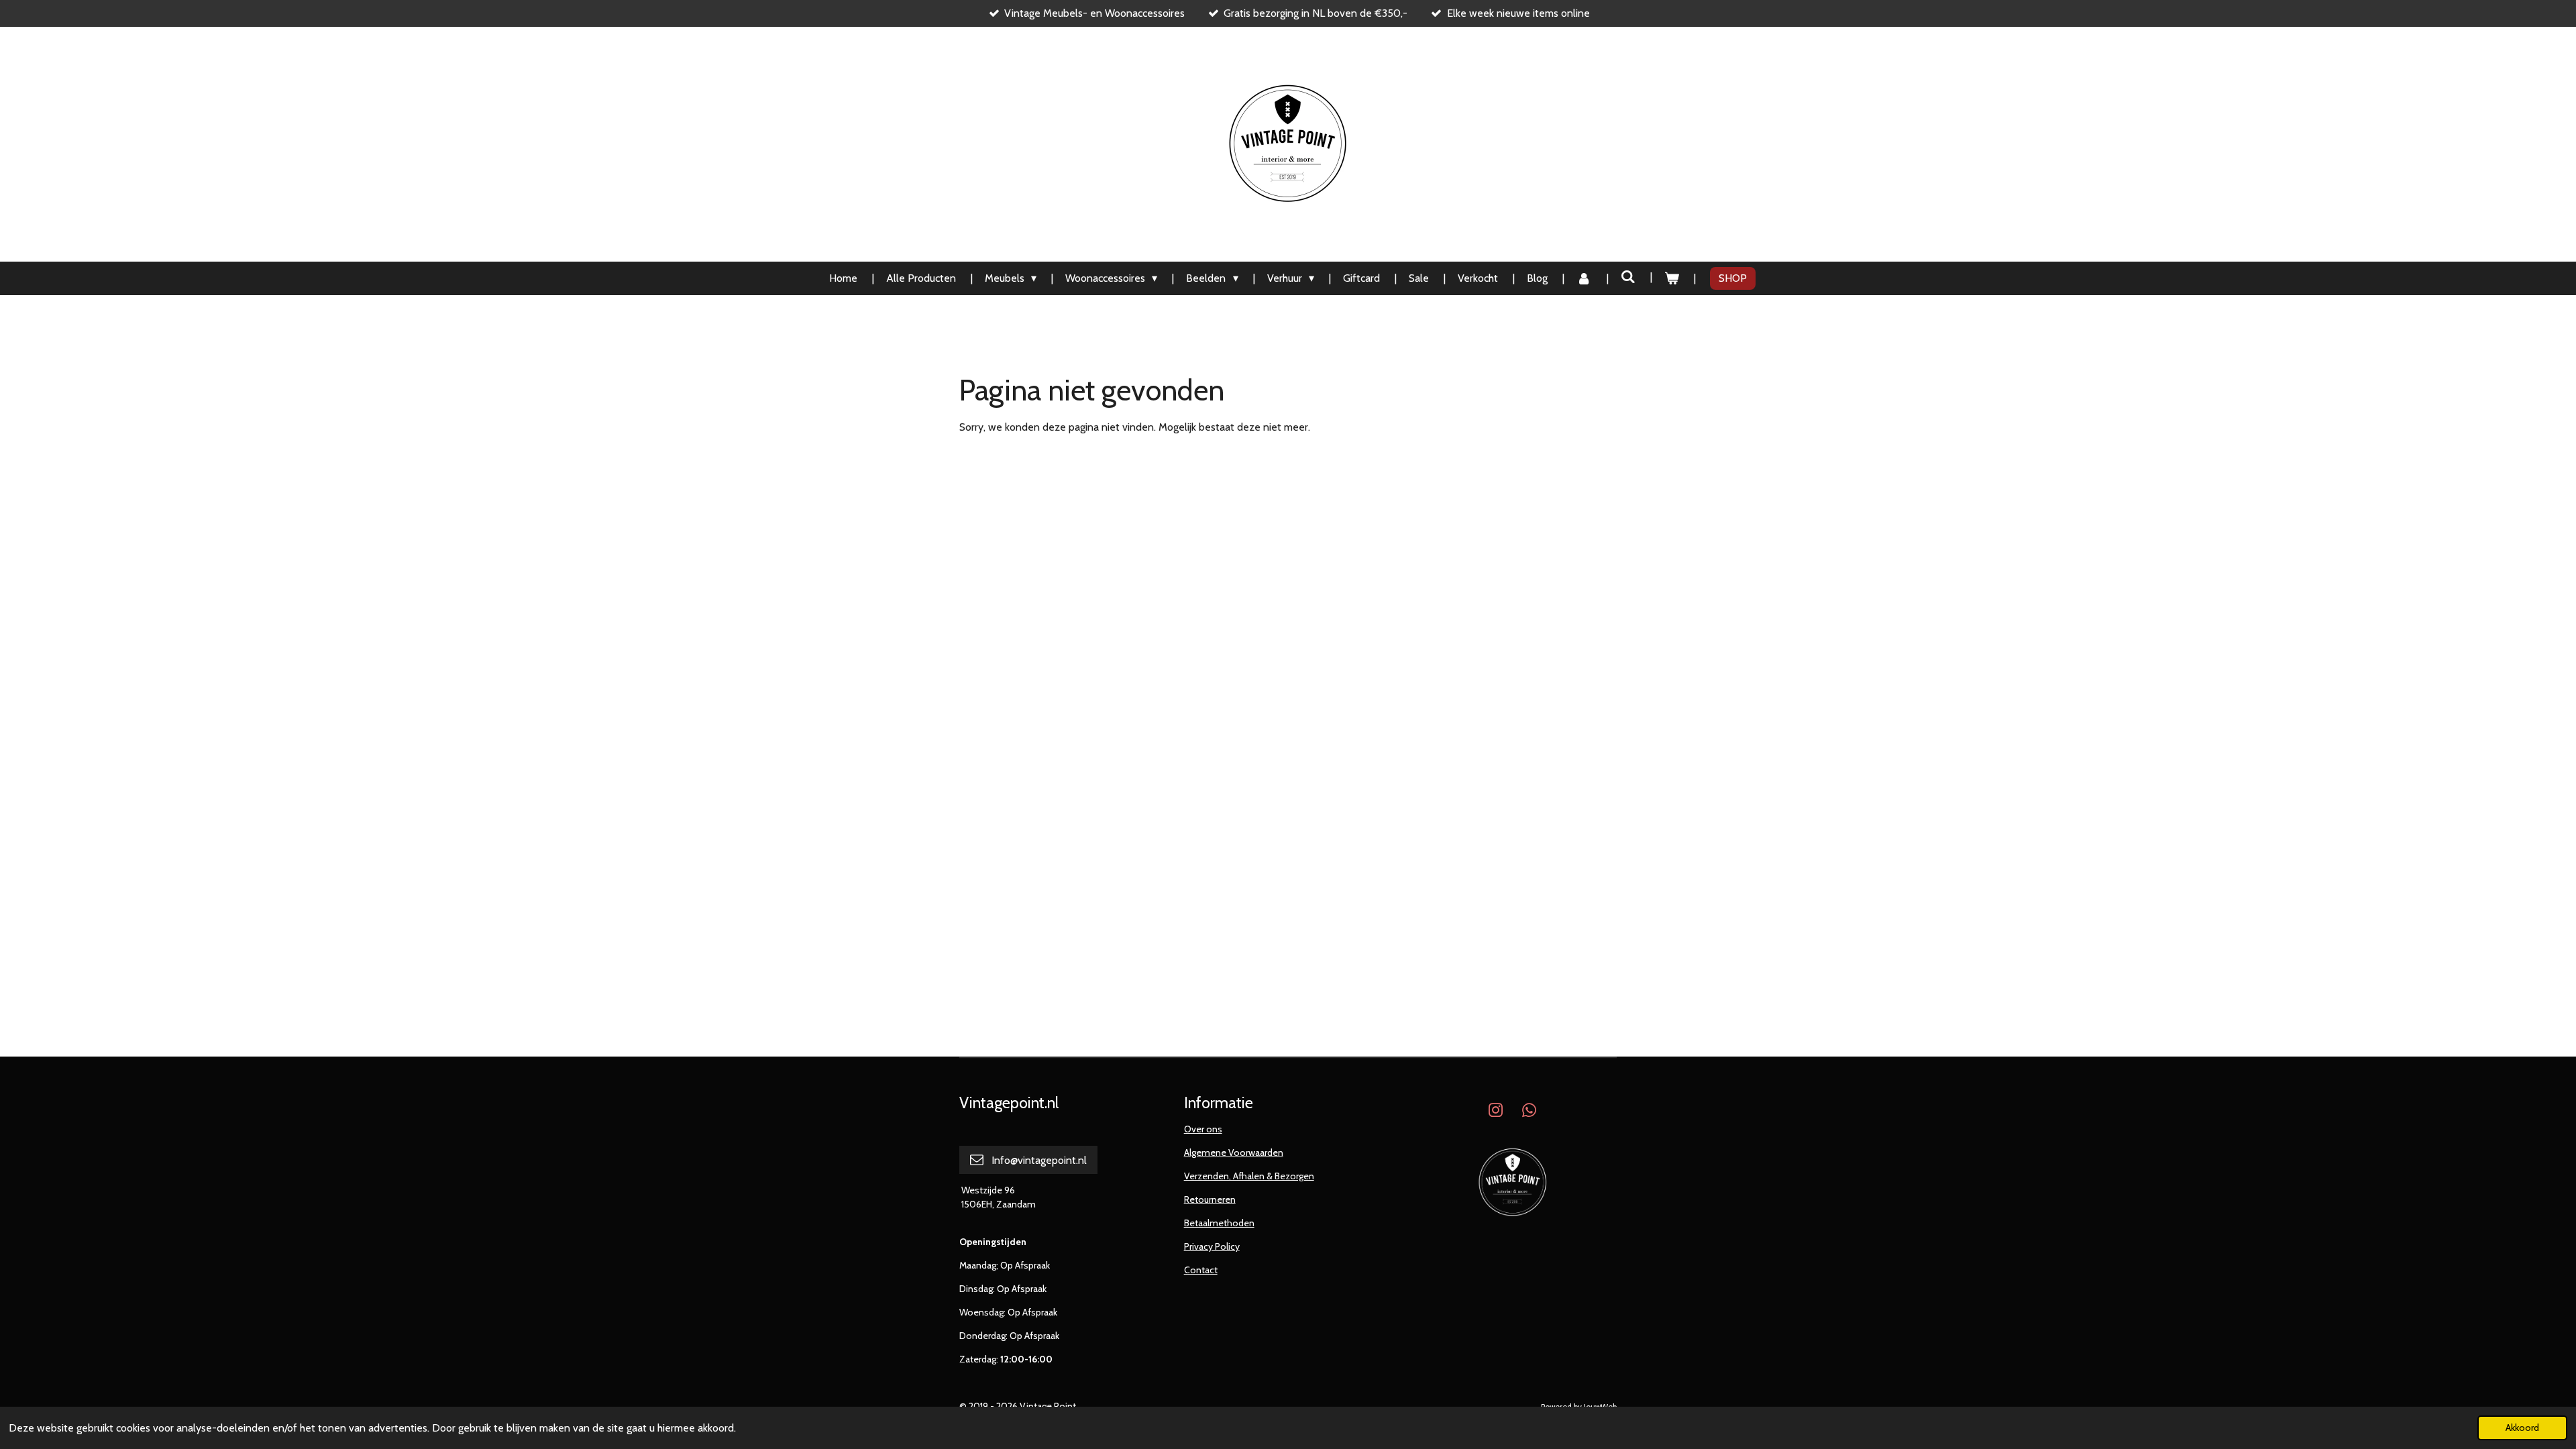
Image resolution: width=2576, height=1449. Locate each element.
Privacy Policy (1212, 1246)
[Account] (1584, 278)
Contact (1201, 1270)
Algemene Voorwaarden (1234, 1152)
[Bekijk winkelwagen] (1672, 278)
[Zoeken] (1628, 277)
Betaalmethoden (1219, 1223)
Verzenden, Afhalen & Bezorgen (1249, 1176)
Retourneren (1210, 1199)
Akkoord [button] (2522, 1428)
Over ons (1203, 1129)
